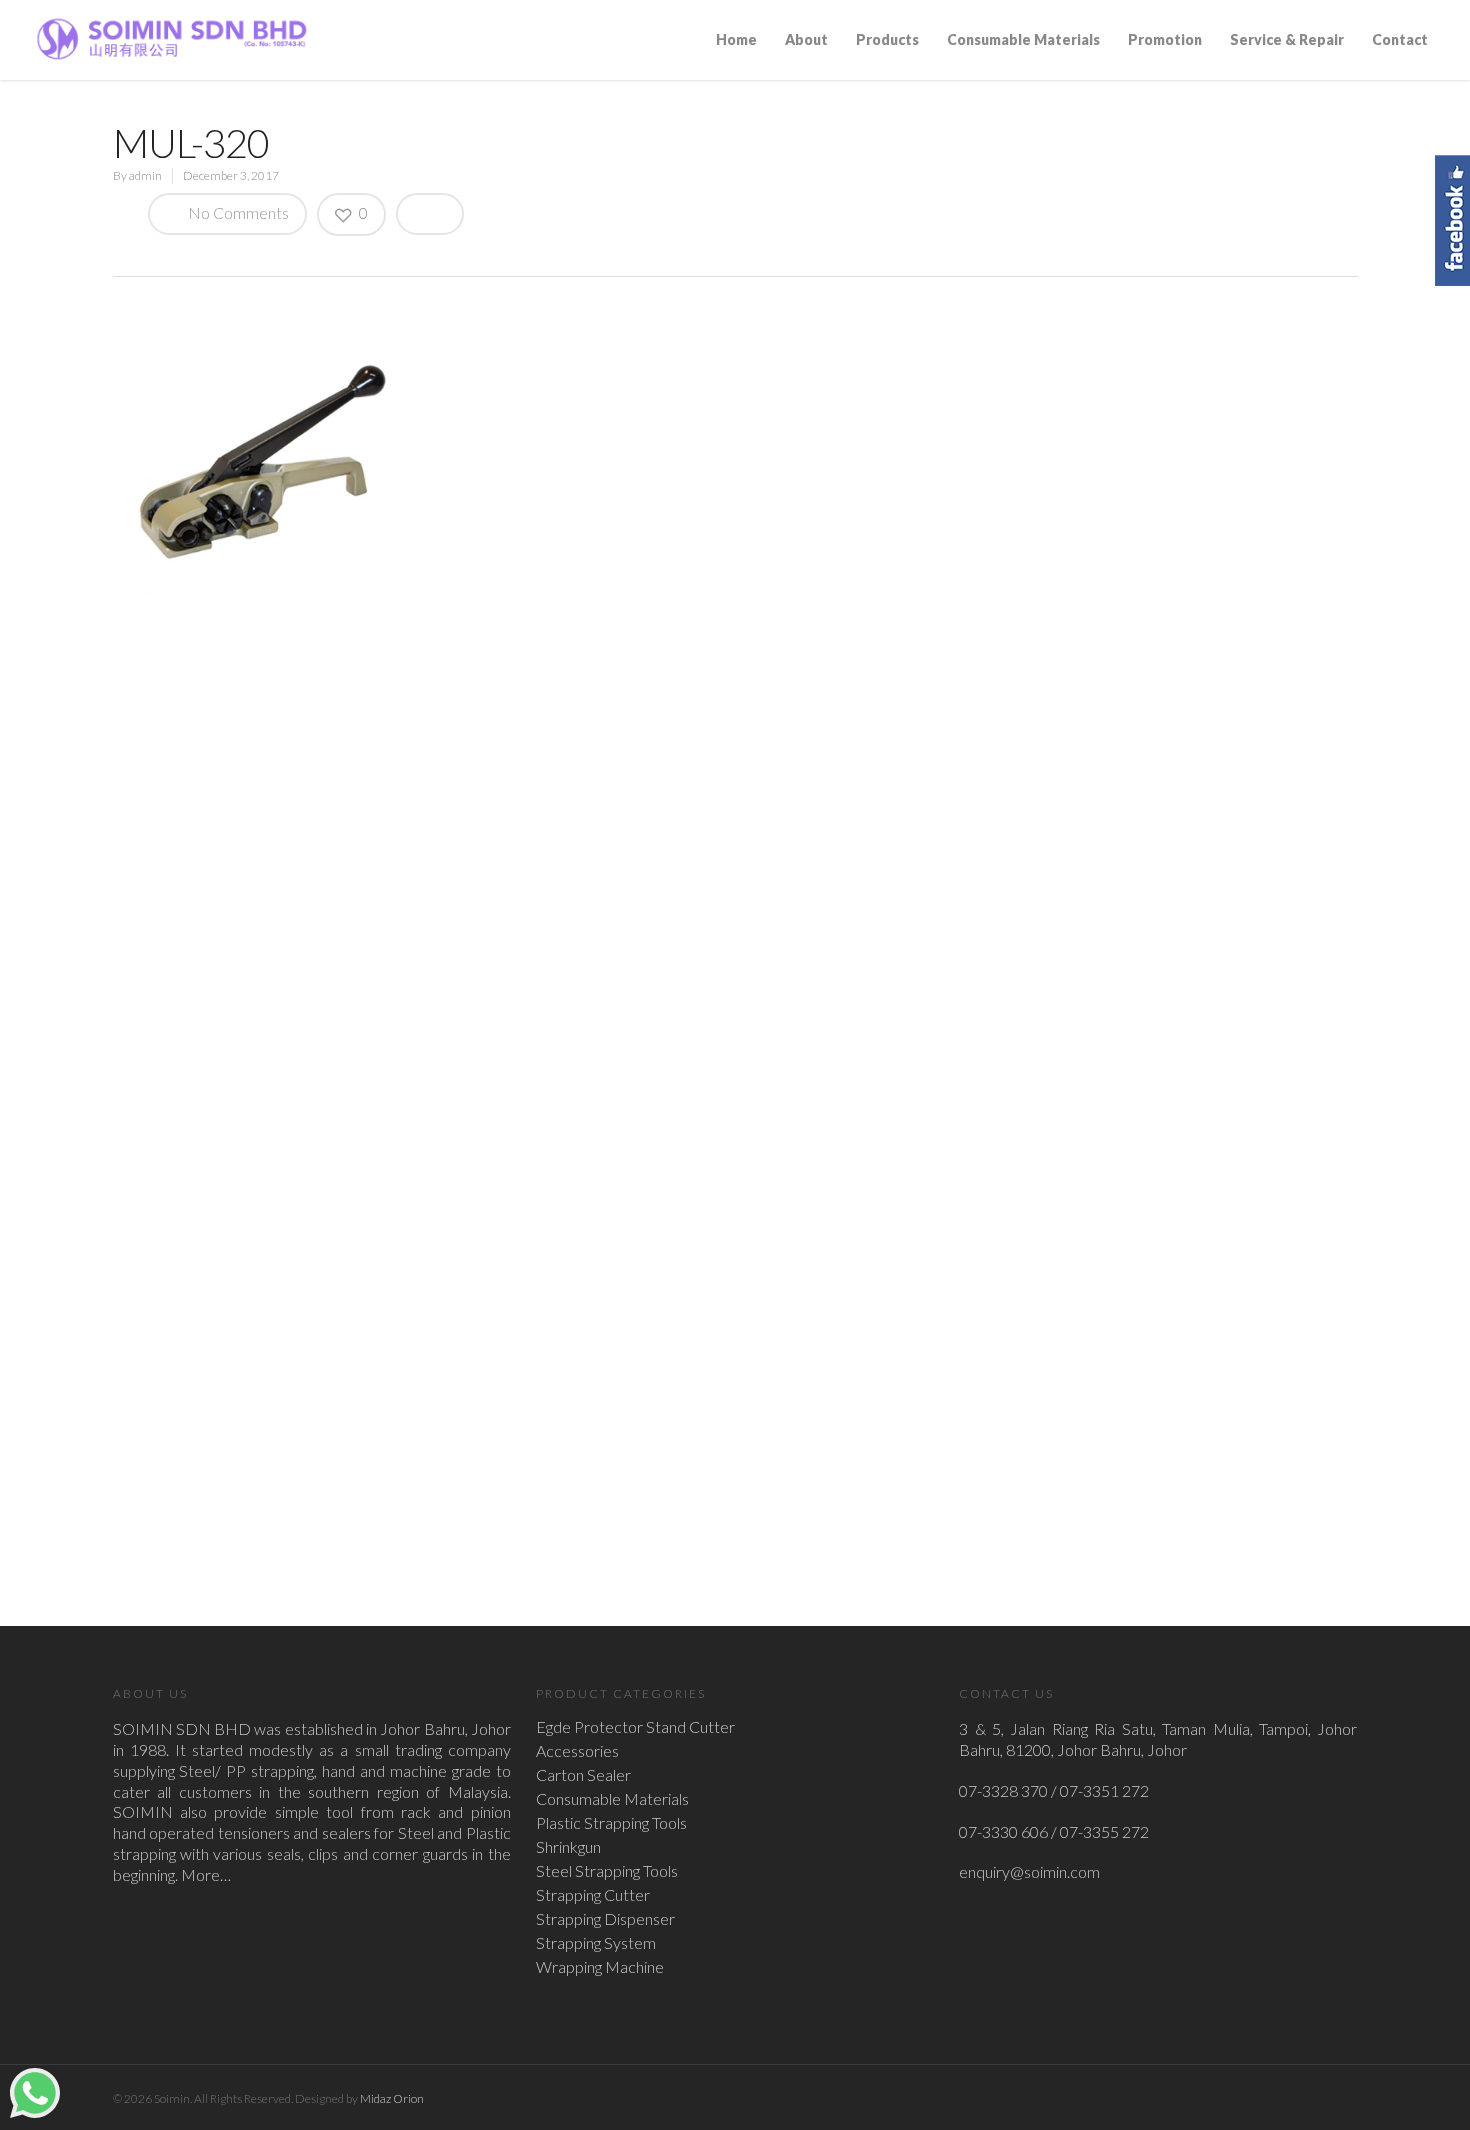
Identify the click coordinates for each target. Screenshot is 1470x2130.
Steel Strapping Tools (607, 1871)
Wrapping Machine (600, 1967)
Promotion (1165, 39)
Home (736, 39)
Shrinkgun (568, 1847)
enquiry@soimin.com (1029, 1871)
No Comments (237, 212)
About (806, 39)
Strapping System (596, 1943)
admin (145, 175)
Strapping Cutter (593, 1895)
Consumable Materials (1023, 39)
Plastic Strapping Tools (611, 1823)
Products (887, 39)
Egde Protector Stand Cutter (635, 1727)
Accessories (577, 1751)
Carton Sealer (583, 1775)
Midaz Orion (392, 2098)
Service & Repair (1287, 39)
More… (206, 1874)
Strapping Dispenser (605, 1919)
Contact (1400, 39)
